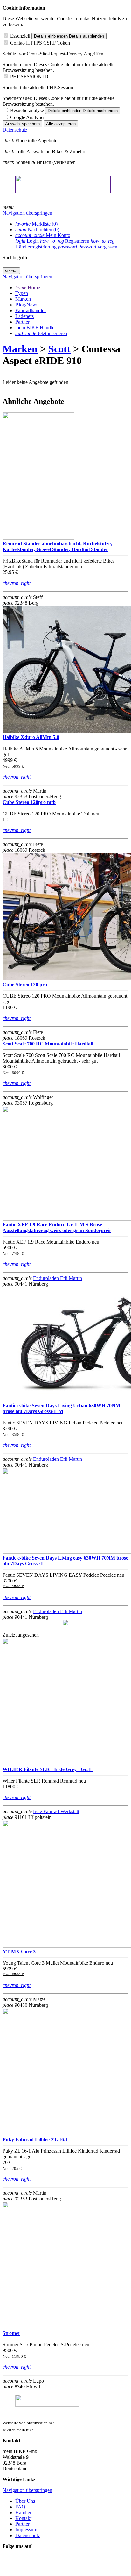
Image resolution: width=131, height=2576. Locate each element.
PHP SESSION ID (29, 77)
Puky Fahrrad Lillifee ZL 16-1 (35, 2139)
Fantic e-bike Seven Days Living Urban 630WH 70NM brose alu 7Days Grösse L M (61, 1408)
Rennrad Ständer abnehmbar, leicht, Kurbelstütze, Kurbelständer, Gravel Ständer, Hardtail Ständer (57, 546)
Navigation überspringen (27, 213)
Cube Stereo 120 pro (25, 984)
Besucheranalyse (27, 110)
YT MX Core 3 (19, 1952)
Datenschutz (15, 130)
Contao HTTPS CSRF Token (40, 43)
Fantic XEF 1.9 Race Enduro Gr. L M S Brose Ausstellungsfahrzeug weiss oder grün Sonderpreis (57, 1227)
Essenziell (20, 36)
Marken (20, 349)
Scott (59, 349)
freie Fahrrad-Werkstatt (56, 1811)
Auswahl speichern (22, 124)
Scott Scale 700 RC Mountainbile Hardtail (48, 1044)
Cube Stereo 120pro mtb (29, 802)
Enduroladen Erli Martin (58, 1278)
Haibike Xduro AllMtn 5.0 (31, 737)
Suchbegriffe (15, 258)
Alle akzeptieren (61, 124)
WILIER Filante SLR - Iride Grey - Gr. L (48, 1769)
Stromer (11, 2333)
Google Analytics (28, 117)
